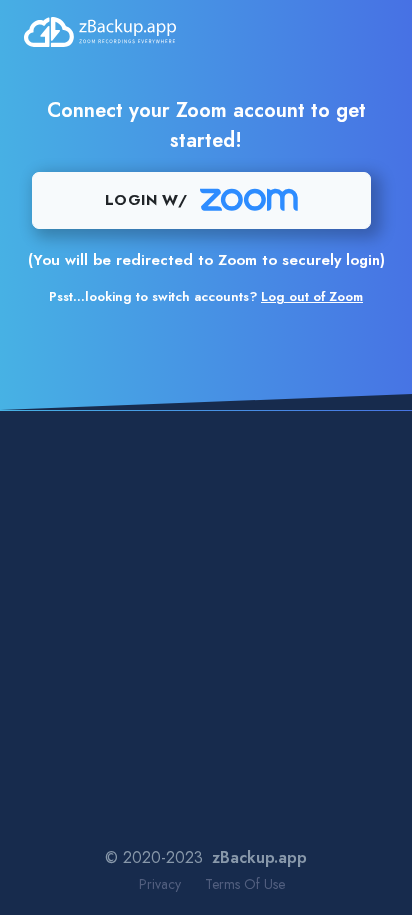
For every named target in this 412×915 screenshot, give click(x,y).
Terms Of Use (245, 884)
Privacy (160, 884)
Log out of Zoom (312, 296)
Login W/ (146, 200)
